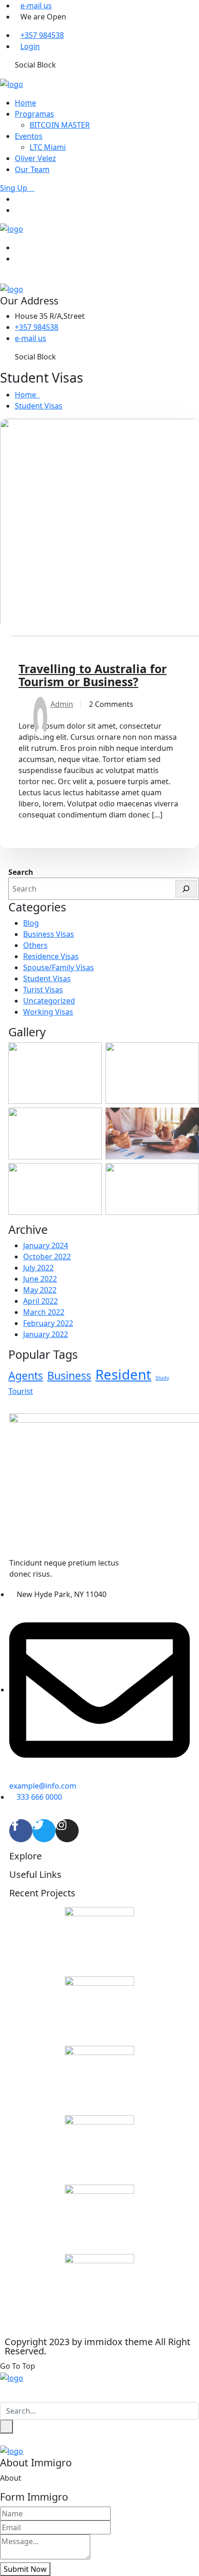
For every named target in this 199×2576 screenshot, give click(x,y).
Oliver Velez (35, 158)
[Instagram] (67, 1831)
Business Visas (49, 934)
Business (69, 1375)
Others (35, 945)
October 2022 (47, 1257)
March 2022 (44, 1312)
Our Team (32, 169)
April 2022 (40, 1301)
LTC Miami (48, 147)
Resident (123, 1375)
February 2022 (48, 1323)
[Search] (186, 889)
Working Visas (48, 1012)
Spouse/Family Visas (59, 967)
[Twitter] (44, 1831)
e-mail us (36, 6)
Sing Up (15, 188)
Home (25, 103)
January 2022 (46, 1334)
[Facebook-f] (21, 1831)
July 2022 (38, 1268)
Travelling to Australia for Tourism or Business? (93, 675)
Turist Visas (43, 990)
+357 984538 (42, 35)
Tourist (21, 1391)
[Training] (12, 83)
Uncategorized (49, 1001)
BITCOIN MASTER (60, 125)
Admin (62, 704)
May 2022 (40, 1290)
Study (162, 1378)
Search (21, 872)
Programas (34, 114)
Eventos (29, 136)
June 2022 (40, 1279)
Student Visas (39, 406)
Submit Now (25, 2569)
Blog (31, 923)
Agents (26, 1375)
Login (30, 46)
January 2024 (46, 1245)
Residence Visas (51, 956)
